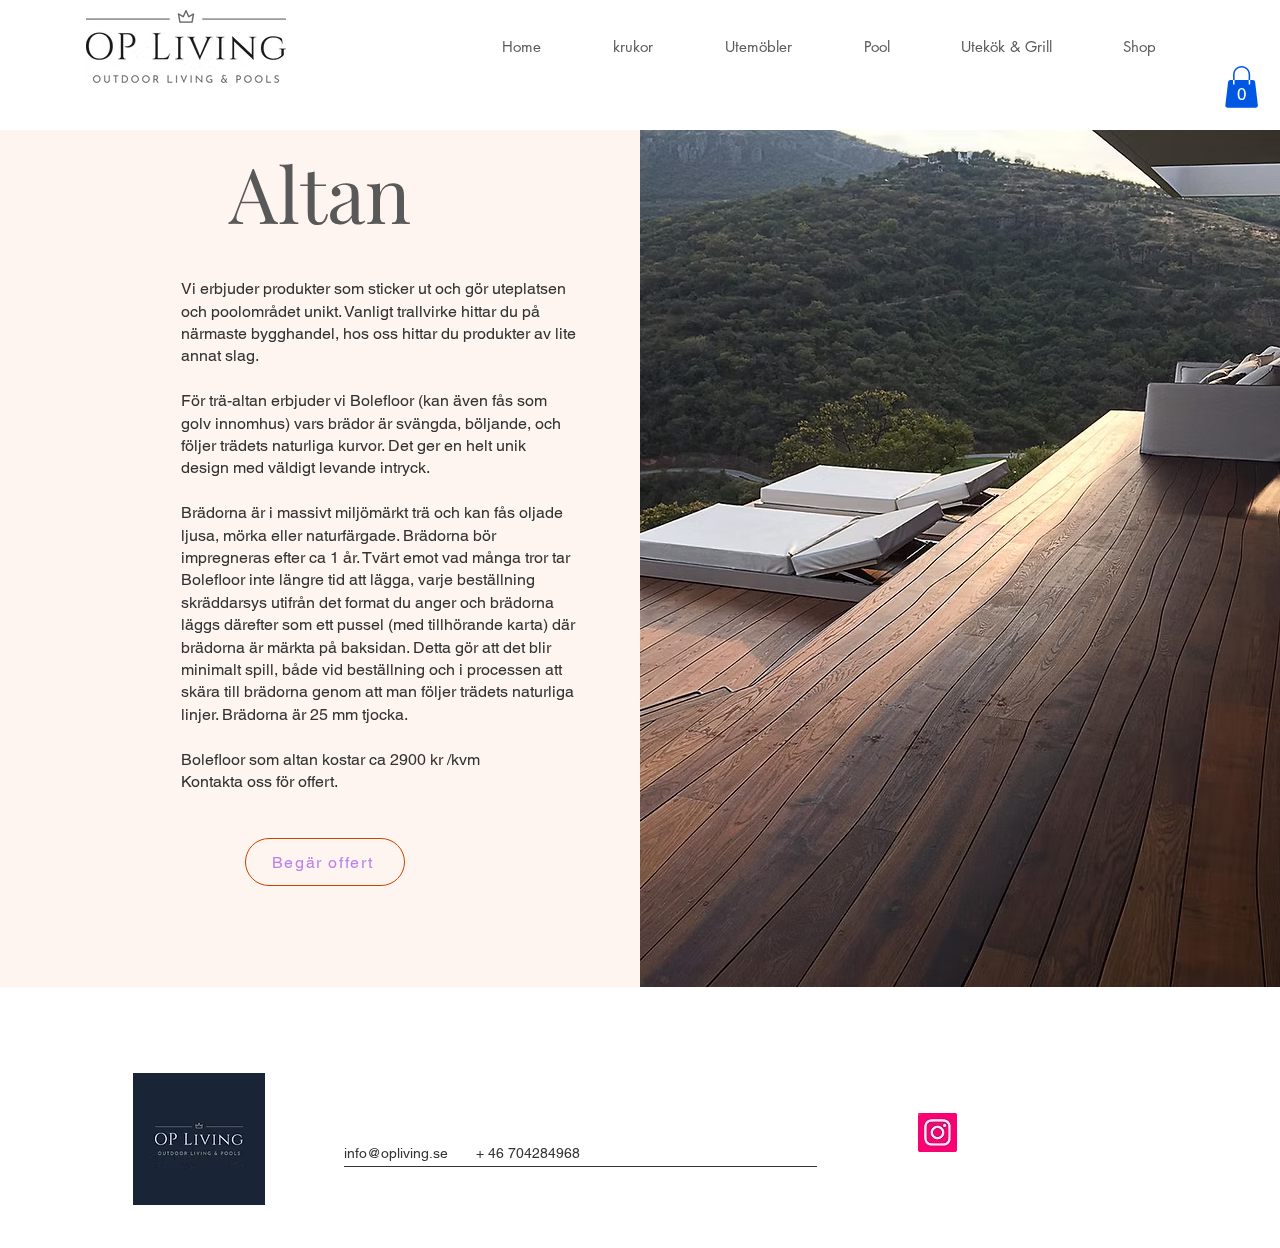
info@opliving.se (396, 1153)
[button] (1241, 87)
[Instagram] (937, 1132)
